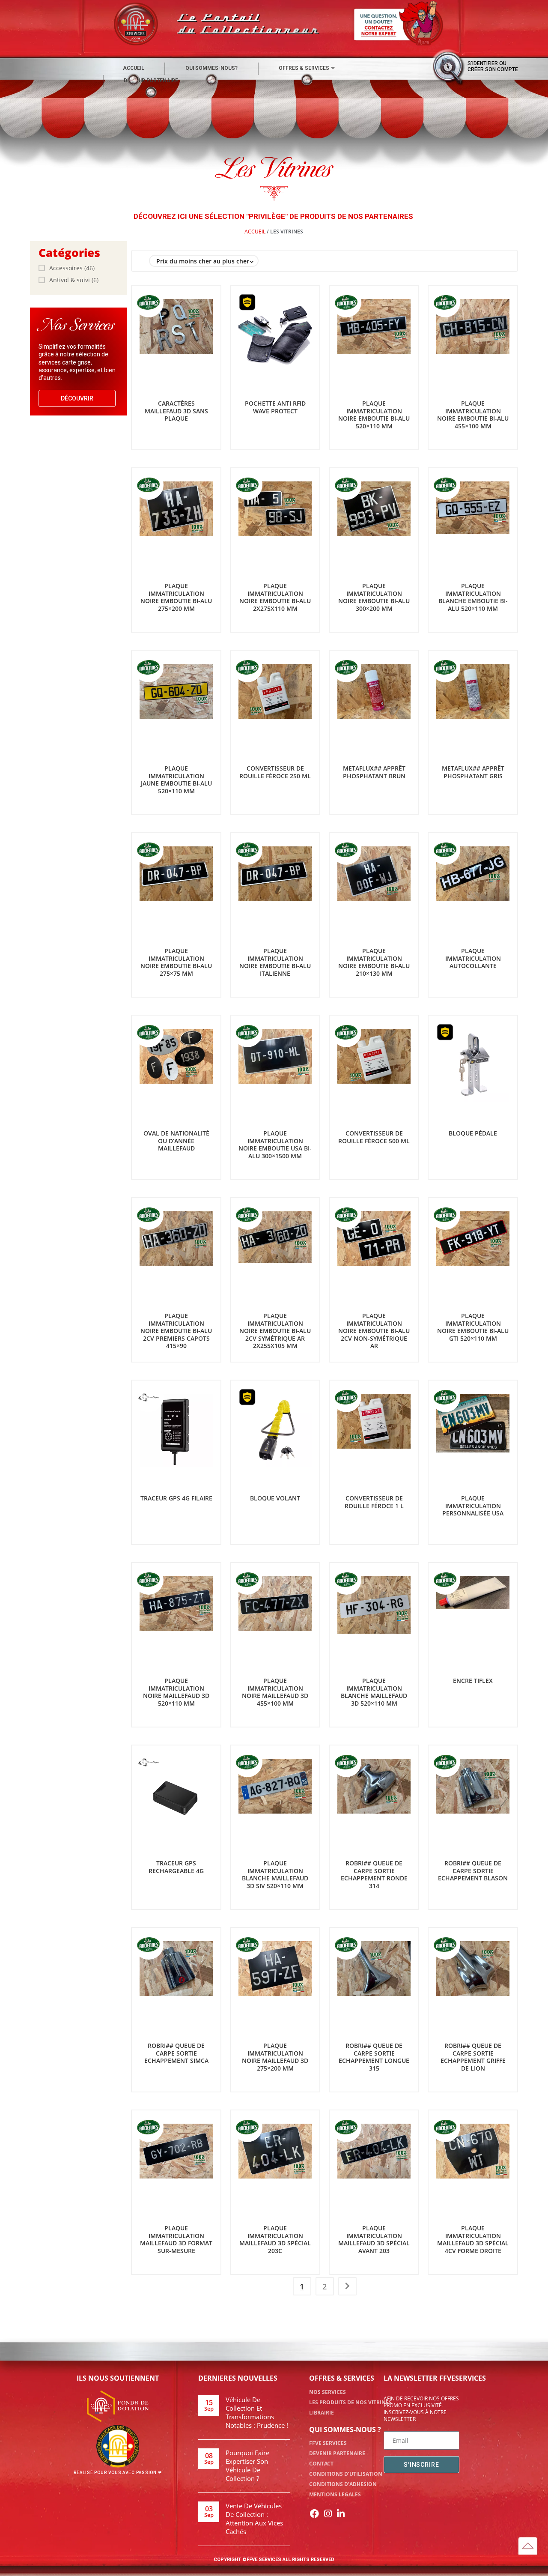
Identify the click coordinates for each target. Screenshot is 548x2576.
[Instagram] (328, 2513)
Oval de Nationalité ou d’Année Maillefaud (176, 1141)
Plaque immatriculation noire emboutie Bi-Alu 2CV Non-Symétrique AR (374, 1331)
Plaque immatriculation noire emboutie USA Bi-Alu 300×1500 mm (275, 1145)
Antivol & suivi (70, 280)
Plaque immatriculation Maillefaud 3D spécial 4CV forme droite (473, 2239)
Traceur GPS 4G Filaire (176, 1498)
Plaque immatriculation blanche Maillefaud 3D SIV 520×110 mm (275, 1874)
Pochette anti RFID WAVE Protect (275, 407)
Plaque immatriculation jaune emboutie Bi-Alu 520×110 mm (176, 780)
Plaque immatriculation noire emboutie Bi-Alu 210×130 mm (374, 962)
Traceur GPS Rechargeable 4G (176, 1867)
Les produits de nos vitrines (350, 2402)
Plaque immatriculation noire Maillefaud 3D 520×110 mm (176, 1692)
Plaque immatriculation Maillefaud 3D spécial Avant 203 (374, 2239)
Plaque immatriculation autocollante (473, 958)
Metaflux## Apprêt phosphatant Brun (374, 772)
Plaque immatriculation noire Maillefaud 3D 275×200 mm (275, 2057)
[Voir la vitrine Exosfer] (247, 302)
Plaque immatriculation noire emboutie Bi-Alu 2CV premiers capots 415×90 (176, 1331)
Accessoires (66, 268)
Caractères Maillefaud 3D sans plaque (176, 411)
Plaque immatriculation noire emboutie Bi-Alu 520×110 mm (374, 415)
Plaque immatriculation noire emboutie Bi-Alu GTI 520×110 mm (473, 1327)
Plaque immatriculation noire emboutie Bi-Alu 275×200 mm (176, 597)
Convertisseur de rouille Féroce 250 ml (275, 772)
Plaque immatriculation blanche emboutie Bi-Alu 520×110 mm (473, 597)
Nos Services (328, 2392)
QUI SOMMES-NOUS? (211, 68)
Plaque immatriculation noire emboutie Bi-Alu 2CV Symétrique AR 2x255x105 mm (275, 1331)
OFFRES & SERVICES (304, 68)
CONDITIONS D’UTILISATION (346, 2474)
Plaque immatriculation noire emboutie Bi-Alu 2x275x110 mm (275, 597)
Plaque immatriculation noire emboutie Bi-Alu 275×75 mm (176, 962)
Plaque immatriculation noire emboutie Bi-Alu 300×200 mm (374, 597)
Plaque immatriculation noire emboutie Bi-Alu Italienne (275, 962)
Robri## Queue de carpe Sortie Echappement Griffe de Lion (473, 2057)
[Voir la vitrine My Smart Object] (149, 1397)
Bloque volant (275, 1498)
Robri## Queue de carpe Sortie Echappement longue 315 (374, 2057)
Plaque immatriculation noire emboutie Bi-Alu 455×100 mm (473, 415)
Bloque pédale (473, 1133)
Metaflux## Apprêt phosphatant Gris (473, 772)
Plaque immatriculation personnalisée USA (473, 1506)
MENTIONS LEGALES (335, 2494)
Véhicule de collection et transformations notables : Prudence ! (257, 2412)
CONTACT (321, 2464)
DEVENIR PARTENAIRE (151, 81)
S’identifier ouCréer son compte (493, 66)
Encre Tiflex (473, 1681)
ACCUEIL (134, 68)
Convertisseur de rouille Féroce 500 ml (374, 1137)
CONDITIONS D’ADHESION (343, 2484)
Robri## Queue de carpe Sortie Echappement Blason (473, 1871)
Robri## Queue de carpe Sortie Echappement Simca (176, 2053)
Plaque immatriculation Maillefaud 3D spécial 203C (275, 2239)
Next (347, 2286)
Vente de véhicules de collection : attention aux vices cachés (254, 2519)
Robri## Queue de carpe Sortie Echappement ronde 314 (374, 1874)
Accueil (255, 232)
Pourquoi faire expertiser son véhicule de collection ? (247, 2465)
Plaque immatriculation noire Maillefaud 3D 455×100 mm (275, 1692)
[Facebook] (315, 2513)
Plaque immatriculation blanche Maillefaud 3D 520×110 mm (374, 1692)
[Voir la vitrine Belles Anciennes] (149, 302)
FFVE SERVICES (328, 2443)
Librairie (322, 2413)
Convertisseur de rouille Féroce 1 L (374, 1502)
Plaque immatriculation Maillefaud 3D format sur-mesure (176, 2239)
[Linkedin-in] (341, 2513)
